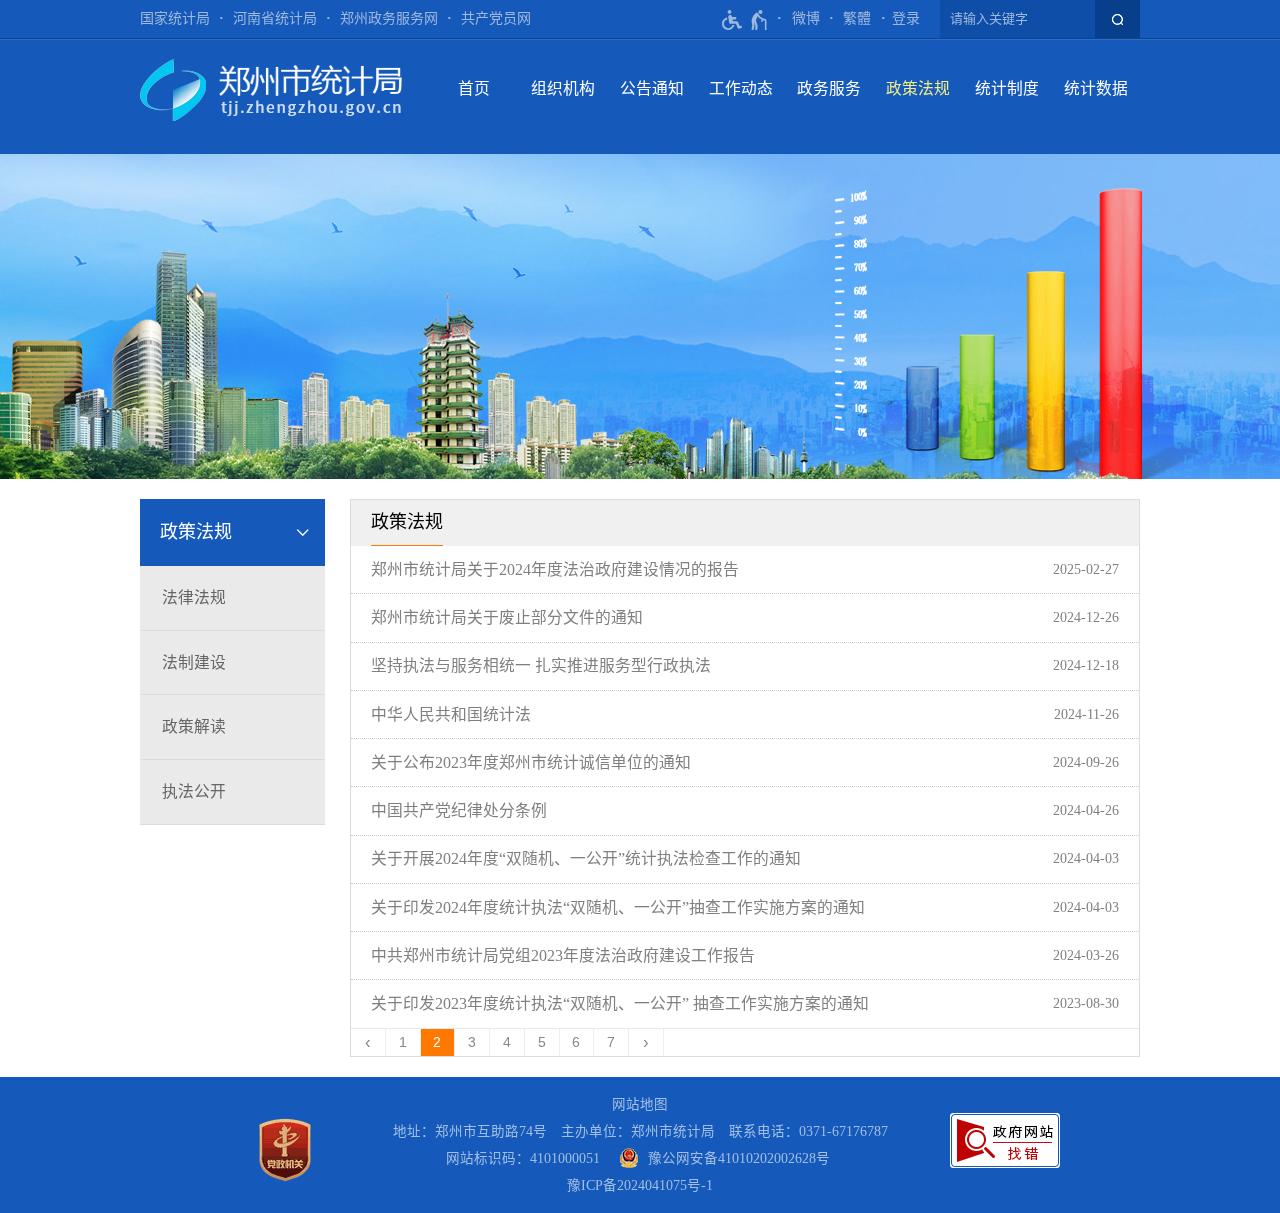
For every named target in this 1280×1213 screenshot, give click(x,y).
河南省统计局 (275, 18)
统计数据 (1096, 88)
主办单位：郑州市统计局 (638, 1131)
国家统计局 (175, 18)
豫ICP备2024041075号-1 (640, 1185)
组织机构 (563, 88)
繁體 (857, 18)
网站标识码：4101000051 (523, 1158)
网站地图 (640, 1104)
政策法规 (918, 88)
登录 (906, 18)
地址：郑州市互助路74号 (470, 1131)
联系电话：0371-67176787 (808, 1131)
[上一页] (368, 1042)
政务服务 (829, 88)
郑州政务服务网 (389, 18)
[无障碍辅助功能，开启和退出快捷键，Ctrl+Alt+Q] (745, 20)
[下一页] (646, 1042)
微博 (806, 18)
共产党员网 (496, 18)
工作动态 (741, 88)
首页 (474, 88)
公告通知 (652, 88)
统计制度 (1007, 88)
